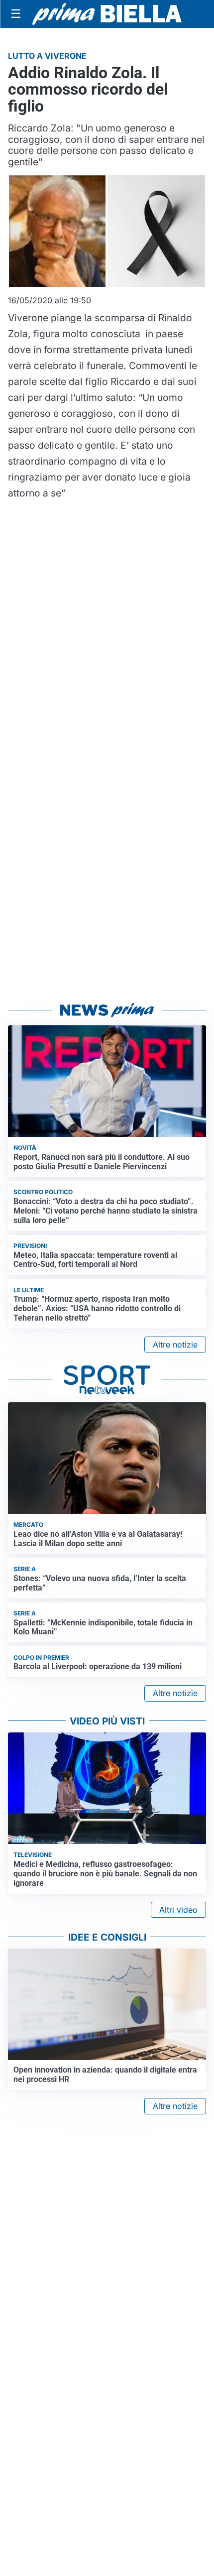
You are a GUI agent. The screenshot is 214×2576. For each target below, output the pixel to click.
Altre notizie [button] (175, 1345)
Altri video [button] (178, 1910)
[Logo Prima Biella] (107, 14)
